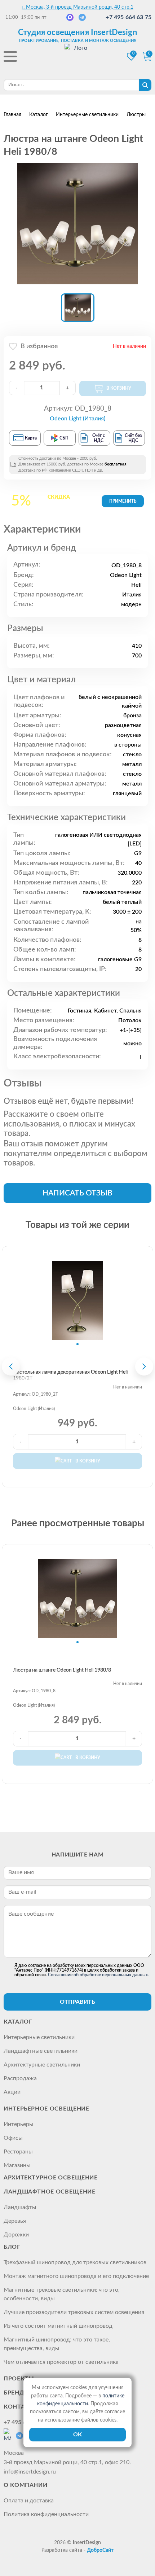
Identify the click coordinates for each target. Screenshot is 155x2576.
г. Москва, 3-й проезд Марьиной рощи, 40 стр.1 (77, 7)
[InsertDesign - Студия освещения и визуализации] (77, 57)
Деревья (15, 2221)
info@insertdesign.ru (30, 2472)
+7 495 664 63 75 (129, 17)
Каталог (18, 2022)
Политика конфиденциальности (46, 2514)
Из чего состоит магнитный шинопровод (58, 2326)
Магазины (17, 2165)
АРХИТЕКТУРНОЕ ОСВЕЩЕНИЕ (51, 2178)
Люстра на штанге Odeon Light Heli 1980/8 (62, 1670)
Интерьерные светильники (39, 2037)
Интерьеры (19, 2124)
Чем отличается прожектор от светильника (61, 2362)
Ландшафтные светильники (41, 2051)
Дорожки (16, 2235)
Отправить (77, 2002)
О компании (25, 2485)
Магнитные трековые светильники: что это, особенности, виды (62, 2294)
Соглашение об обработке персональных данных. (98, 1975)
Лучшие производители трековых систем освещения (74, 2312)
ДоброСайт (100, 2550)
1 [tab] (77, 1344)
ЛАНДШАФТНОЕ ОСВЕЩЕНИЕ (49, 2192)
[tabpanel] (77, 1300)
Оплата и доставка (29, 2501)
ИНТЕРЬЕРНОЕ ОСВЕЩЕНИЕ (46, 2109)
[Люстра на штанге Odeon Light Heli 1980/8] (77, 224)
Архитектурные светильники (42, 2065)
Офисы (13, 2138)
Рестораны (18, 2152)
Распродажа (20, 2078)
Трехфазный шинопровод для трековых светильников (75, 2262)
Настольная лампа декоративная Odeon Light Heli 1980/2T (70, 1375)
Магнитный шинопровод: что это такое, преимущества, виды (57, 2344)
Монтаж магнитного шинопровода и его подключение (76, 2276)
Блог (12, 2247)
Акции (12, 2092)
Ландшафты (20, 2207)
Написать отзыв (77, 1193)
